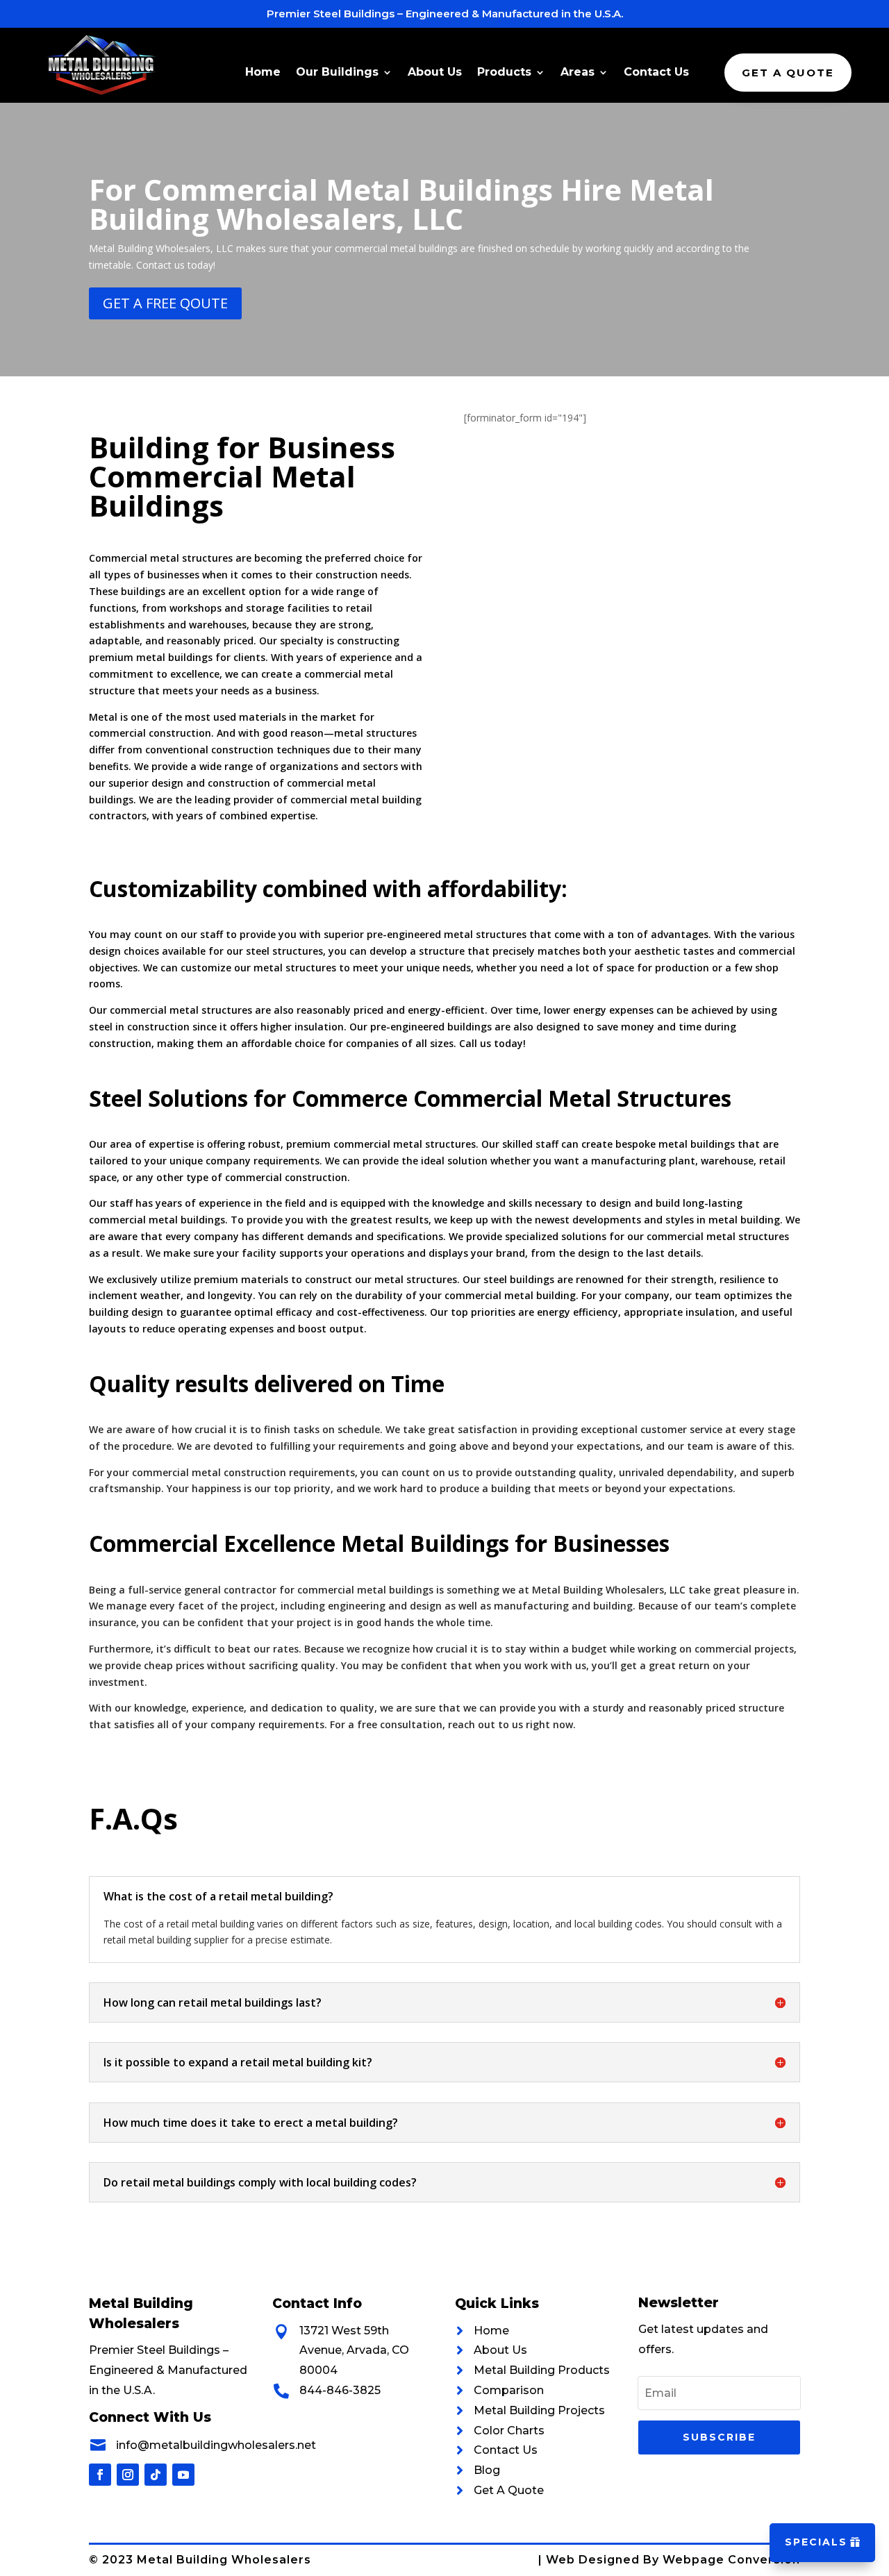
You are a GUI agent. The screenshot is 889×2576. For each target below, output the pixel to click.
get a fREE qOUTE (165, 303)
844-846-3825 (340, 2390)
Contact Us (656, 73)
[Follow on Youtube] (183, 2475)
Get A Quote (788, 73)
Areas (578, 73)
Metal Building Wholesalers (224, 2560)
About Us (435, 73)
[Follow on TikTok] (156, 2475)
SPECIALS (816, 2542)
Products (504, 73)
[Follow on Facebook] (100, 2475)
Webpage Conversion (731, 2560)
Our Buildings (337, 73)
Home (263, 73)
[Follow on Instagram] (128, 2475)
